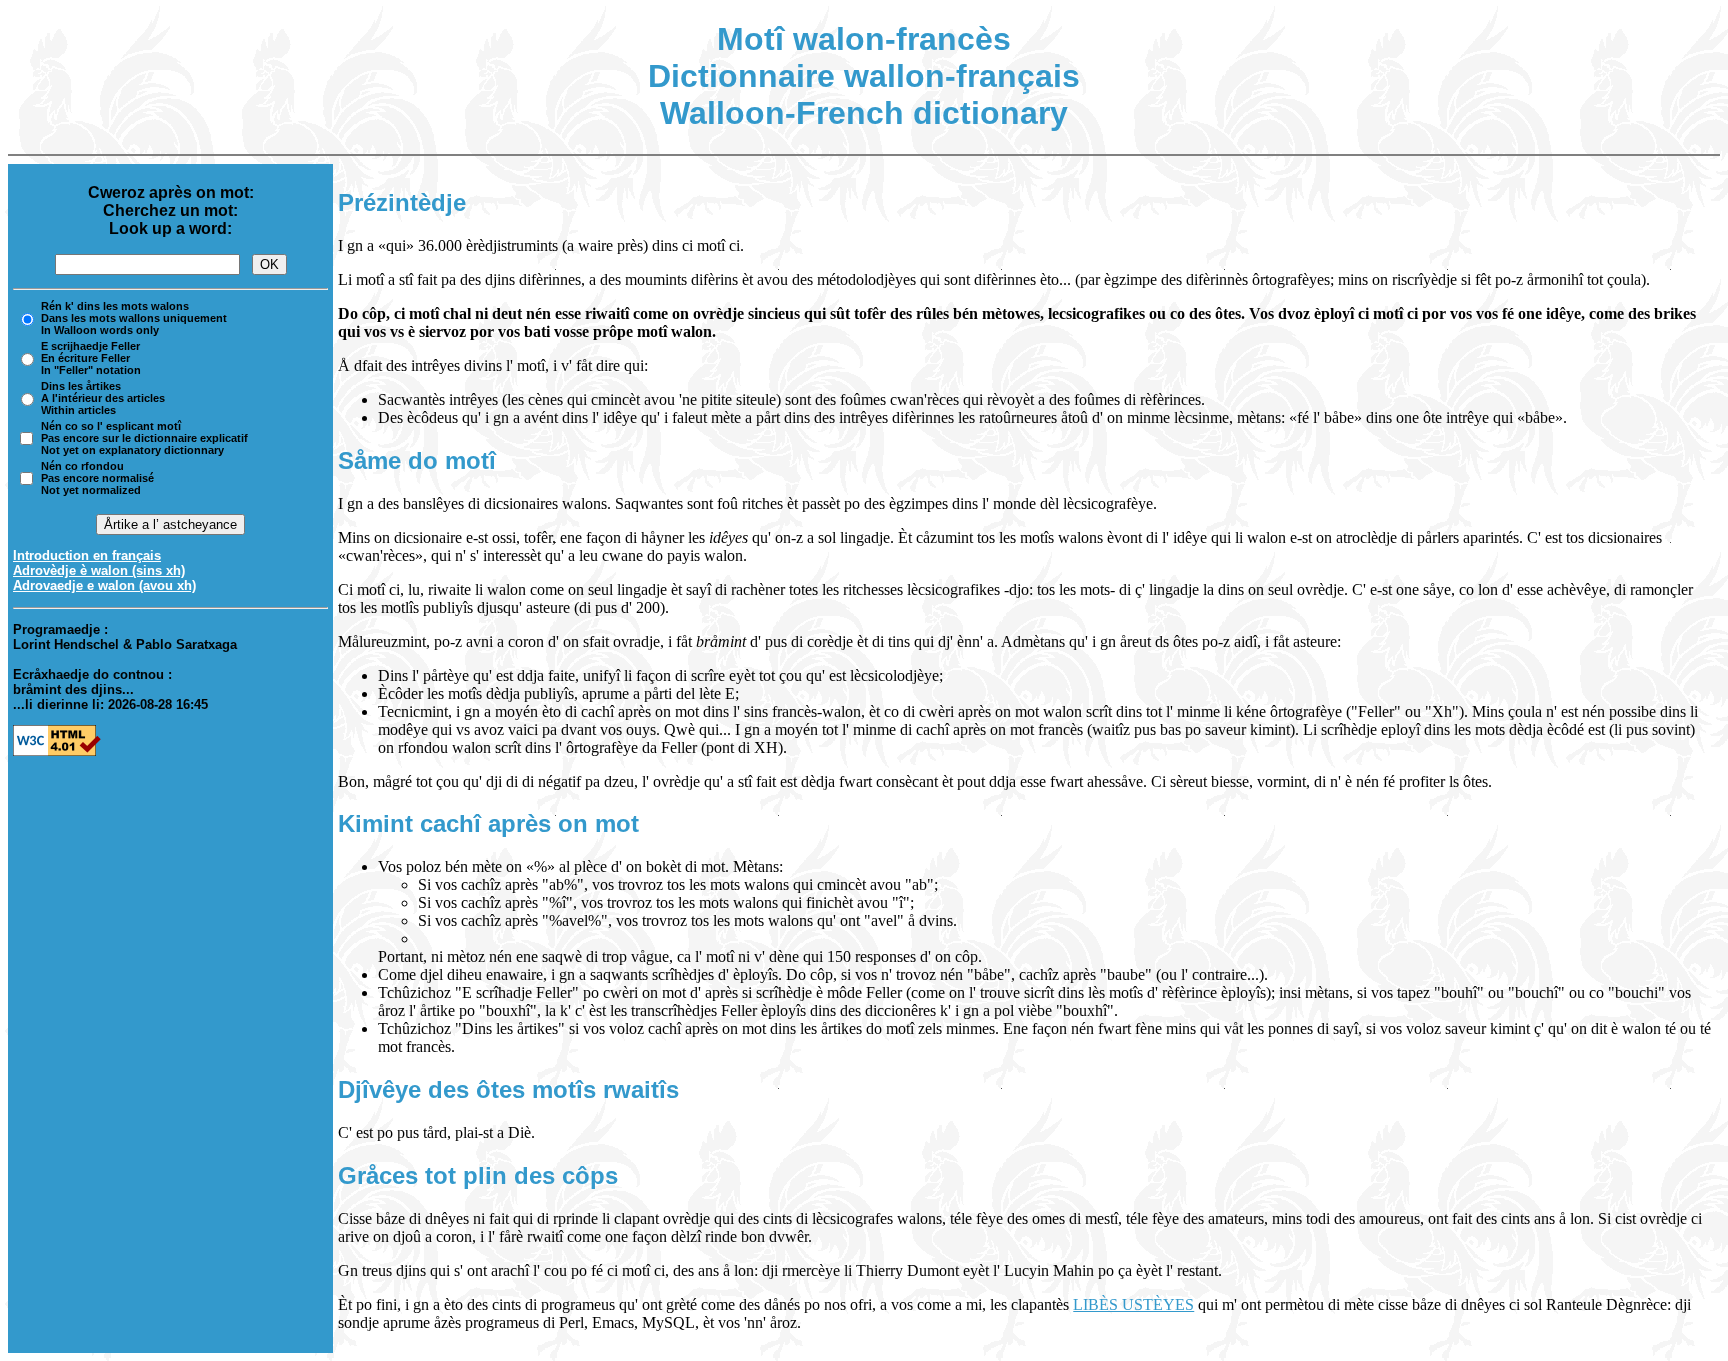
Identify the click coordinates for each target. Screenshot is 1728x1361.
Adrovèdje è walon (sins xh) (99, 570)
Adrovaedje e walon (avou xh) (104, 585)
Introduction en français (87, 555)
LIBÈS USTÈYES (1133, 1304)
